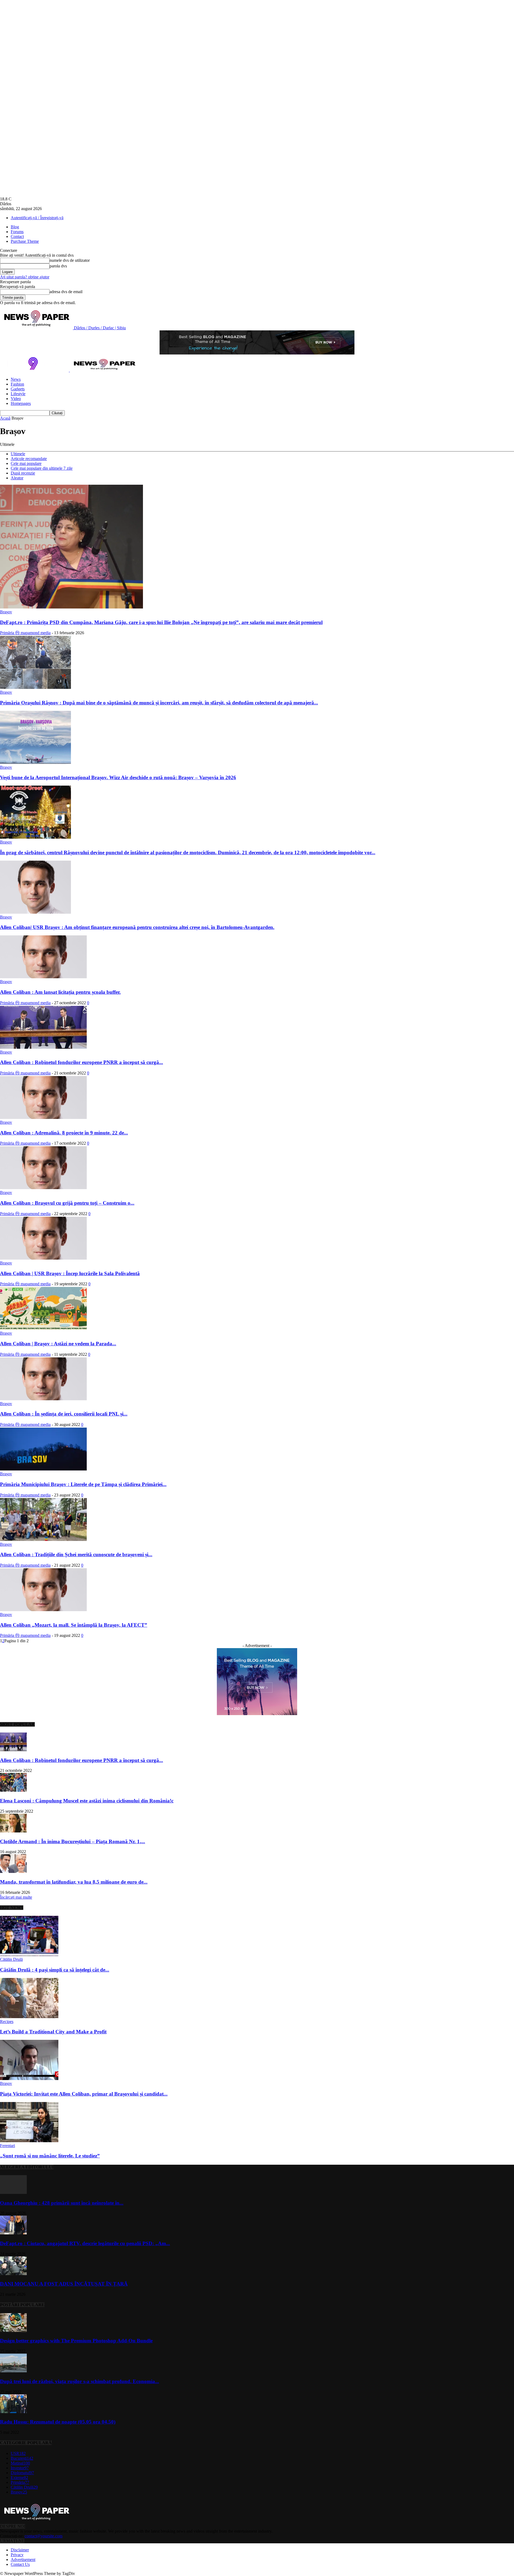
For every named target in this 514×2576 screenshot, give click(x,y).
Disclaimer (20, 2550)
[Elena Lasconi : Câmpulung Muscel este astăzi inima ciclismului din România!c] (13, 1790)
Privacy (17, 2555)
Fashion (17, 384)
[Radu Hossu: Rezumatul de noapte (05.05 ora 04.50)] (13, 2412)
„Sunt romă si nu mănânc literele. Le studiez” (50, 2156)
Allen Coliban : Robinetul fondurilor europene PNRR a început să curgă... (82, 1062)
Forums (17, 232)
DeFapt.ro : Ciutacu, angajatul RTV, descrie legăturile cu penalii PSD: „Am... (85, 2243)
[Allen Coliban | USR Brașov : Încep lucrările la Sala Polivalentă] (43, 1258)
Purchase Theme (25, 241)
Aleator (17, 478)
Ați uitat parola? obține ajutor (25, 277)
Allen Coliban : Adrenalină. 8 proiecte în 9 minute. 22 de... (64, 1133)
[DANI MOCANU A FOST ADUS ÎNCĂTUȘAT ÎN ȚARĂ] (13, 2274)
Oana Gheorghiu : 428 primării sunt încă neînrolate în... (62, 2203)
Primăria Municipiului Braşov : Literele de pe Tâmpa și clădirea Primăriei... (83, 1484)
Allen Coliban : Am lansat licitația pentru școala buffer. (60, 992)
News (16, 379)
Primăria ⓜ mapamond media (25, 633)
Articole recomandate (29, 459)
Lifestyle (18, 394)
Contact (17, 236)
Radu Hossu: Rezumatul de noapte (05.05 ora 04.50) (58, 2422)
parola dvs (58, 266)
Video (16, 399)
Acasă (5, 418)
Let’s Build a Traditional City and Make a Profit (53, 2032)
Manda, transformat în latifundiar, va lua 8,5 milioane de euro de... (74, 1882)
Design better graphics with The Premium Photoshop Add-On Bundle (76, 2341)
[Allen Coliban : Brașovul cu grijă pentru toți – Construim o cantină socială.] (43, 1188)
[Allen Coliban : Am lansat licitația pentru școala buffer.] (43, 977)
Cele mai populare (26, 463)
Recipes (7, 2021)
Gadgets (18, 389)
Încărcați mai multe (16, 1897)
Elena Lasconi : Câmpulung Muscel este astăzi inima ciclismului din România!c (87, 1801)
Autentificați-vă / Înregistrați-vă (37, 218)
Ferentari (7, 2146)
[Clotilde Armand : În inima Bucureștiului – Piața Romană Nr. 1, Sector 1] (13, 1831)
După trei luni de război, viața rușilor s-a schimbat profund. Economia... (80, 2381)
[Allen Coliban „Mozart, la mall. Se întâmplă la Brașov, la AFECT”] (43, 1610)
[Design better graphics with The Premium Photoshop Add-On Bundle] (13, 2330)
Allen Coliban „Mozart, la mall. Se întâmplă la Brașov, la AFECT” (74, 1625)
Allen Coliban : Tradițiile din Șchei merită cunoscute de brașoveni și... (76, 1554)
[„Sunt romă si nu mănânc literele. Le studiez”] (29, 2141)
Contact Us (20, 2564)
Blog (15, 227)
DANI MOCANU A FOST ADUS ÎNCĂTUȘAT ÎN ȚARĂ (64, 2284)
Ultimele (18, 454)
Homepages (21, 403)
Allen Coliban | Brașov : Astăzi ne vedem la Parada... (58, 1344)
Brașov (6, 612)
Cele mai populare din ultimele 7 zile (42, 468)
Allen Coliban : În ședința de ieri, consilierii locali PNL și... (64, 1414)
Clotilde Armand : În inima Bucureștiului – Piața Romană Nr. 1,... (73, 1841)
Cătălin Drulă (11, 1959)
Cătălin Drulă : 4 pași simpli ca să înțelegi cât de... (55, 1970)
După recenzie (23, 473)
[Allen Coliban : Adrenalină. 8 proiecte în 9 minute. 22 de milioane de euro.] (43, 1117)
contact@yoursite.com (44, 2536)
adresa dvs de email (66, 292)
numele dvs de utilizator (70, 260)
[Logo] (35, 370)
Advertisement (23, 2560)
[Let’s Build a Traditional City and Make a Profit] (29, 2017)
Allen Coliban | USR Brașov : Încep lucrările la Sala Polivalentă (70, 1273)
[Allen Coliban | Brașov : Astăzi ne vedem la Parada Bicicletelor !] (43, 1328)
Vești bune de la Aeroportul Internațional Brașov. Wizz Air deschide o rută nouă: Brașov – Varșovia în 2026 (118, 777)
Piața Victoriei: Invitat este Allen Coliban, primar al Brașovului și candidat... (84, 2094)
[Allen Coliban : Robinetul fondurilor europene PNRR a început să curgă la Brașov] (43, 1047)
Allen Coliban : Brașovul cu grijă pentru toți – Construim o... (67, 1203)
